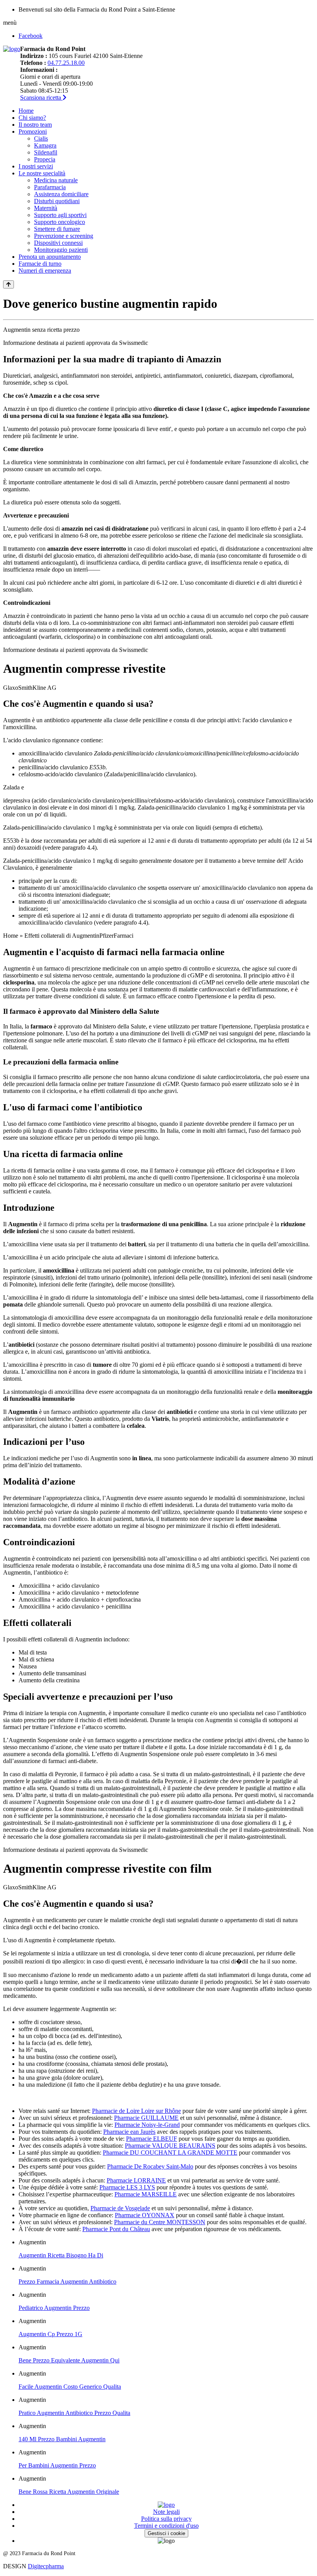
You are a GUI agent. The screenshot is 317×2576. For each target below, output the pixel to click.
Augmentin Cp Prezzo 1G (50, 2334)
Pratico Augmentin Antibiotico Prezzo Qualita (74, 2413)
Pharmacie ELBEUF (152, 2139)
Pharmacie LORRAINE (136, 2180)
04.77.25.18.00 (66, 63)
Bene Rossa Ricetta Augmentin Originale (69, 2492)
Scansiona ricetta (41, 98)
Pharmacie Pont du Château (116, 2229)
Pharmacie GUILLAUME (146, 2118)
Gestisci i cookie (166, 2533)
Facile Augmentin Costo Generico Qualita (70, 2387)
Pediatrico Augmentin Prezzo (54, 2308)
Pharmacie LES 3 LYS (127, 2187)
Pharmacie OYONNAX (145, 2215)
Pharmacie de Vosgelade (120, 2208)
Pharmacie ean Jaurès (129, 2132)
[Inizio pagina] (9, 284)
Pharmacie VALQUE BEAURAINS (170, 2146)
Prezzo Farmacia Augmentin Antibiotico (67, 2282)
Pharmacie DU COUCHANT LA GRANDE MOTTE (170, 2153)
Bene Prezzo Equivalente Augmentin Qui (69, 2360)
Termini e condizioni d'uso (166, 2526)
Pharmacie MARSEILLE (146, 2194)
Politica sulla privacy (166, 2519)
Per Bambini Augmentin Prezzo (57, 2465)
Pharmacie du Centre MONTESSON (160, 2222)
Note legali (166, 2512)
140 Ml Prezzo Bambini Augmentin (62, 2439)
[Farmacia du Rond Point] (12, 49)
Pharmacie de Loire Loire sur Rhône (136, 2111)
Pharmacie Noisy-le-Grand (147, 2125)
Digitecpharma (46, 2566)
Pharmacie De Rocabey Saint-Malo (150, 2166)
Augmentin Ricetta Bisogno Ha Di (61, 2255)
